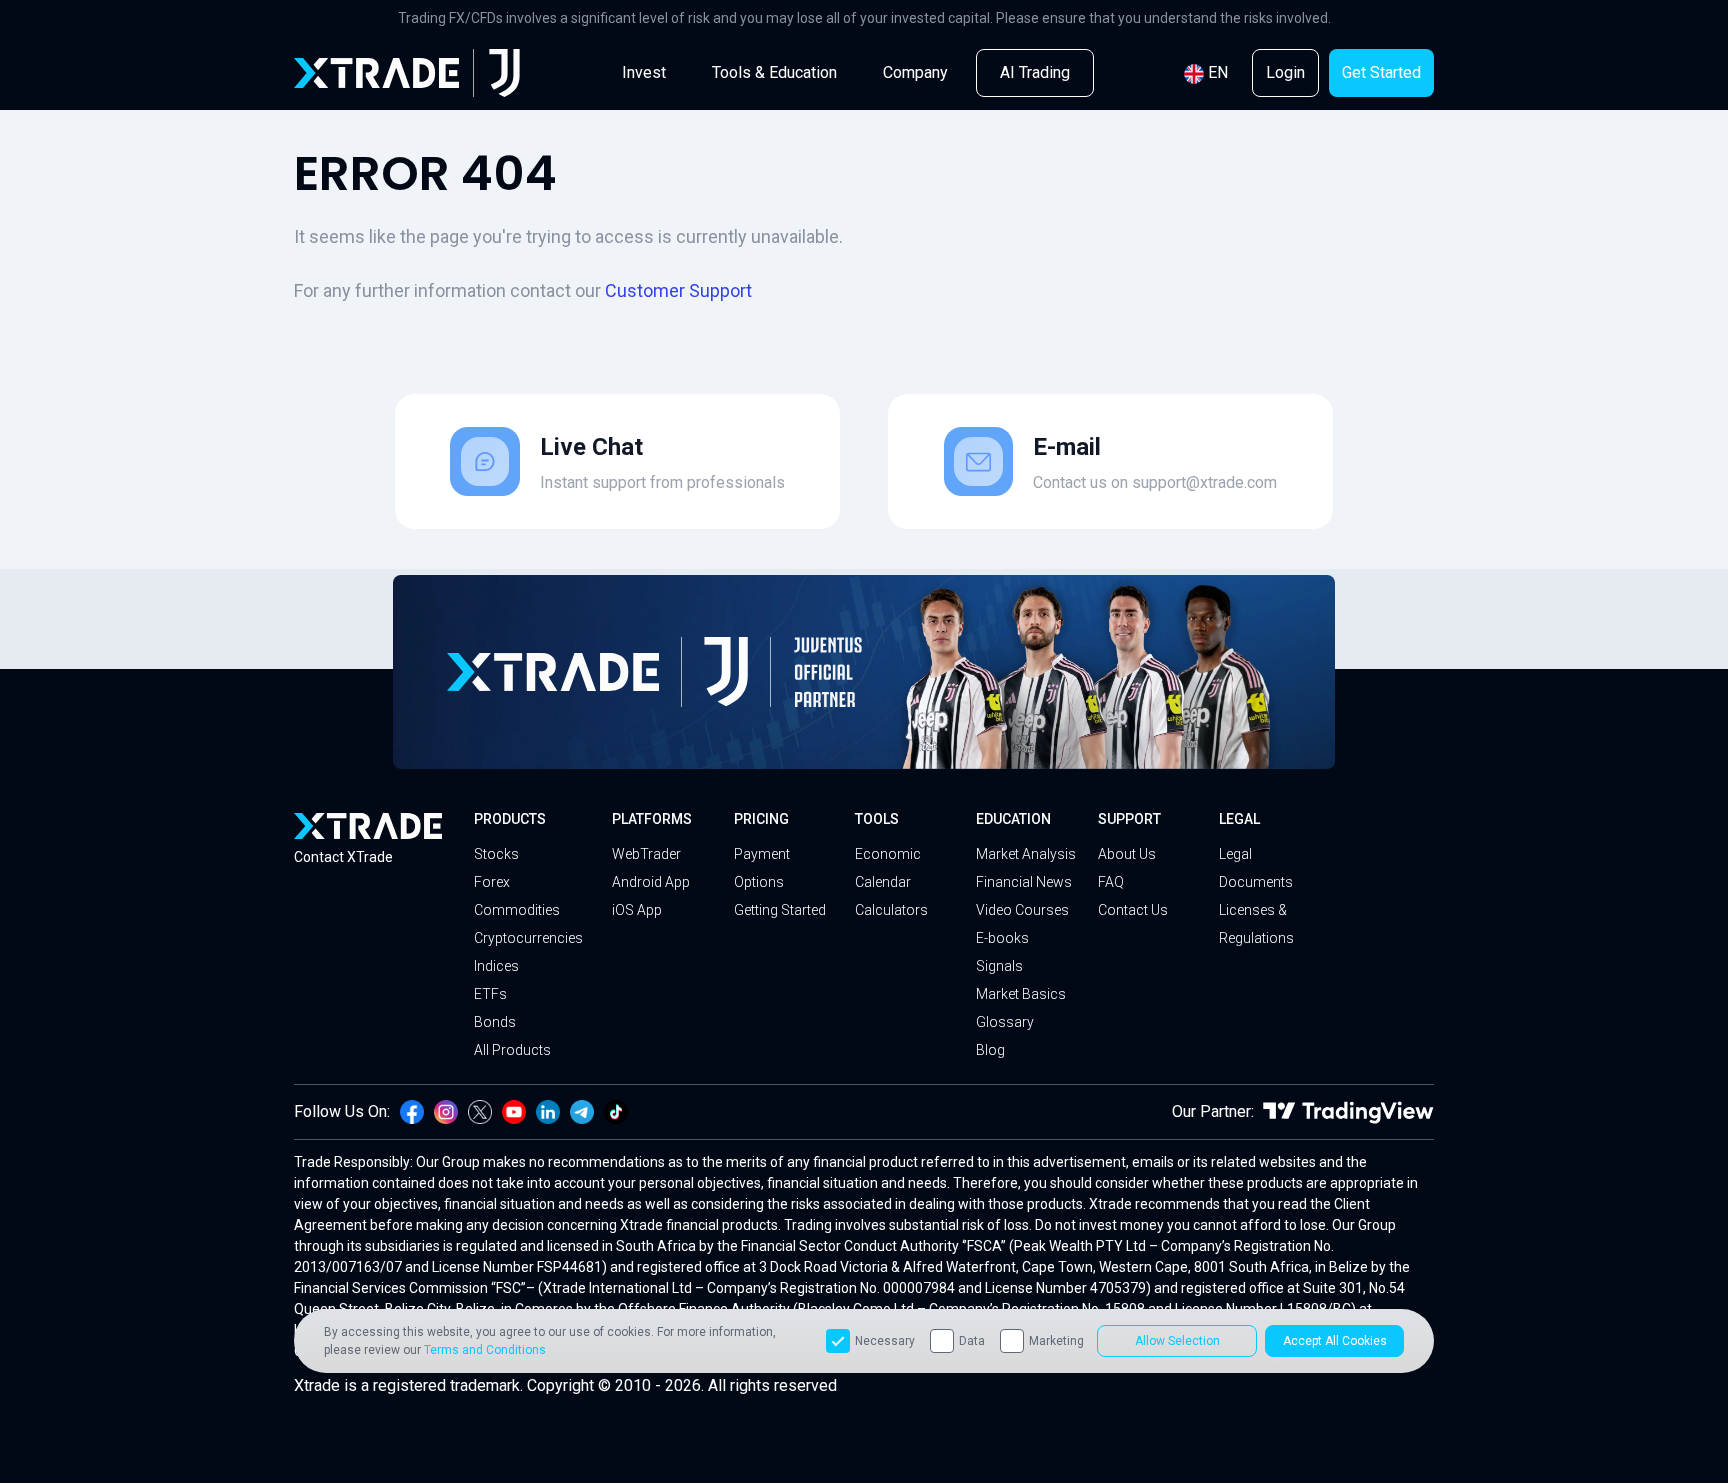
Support (1129, 819)
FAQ (1111, 882)
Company (915, 72)
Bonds (495, 1022)
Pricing (761, 819)
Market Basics (1021, 994)
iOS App (637, 910)
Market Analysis (1026, 854)
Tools (877, 819)
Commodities (517, 910)
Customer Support (678, 290)
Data (972, 1341)
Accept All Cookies (1335, 1341)
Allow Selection (1177, 1341)
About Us (1127, 854)
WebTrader (646, 854)
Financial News (1024, 882)
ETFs (490, 994)
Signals (999, 966)
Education (1013, 819)
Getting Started (780, 910)
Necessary (885, 1341)
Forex (492, 882)
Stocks (496, 854)
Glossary (1005, 1022)
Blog (990, 1050)
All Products (512, 1050)
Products (510, 819)
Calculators (891, 910)
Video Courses (1022, 910)
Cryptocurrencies (528, 938)
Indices (496, 966)
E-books (1002, 938)
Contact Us (1133, 910)
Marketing (1056, 1341)
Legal (1239, 819)
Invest (644, 72)
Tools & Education (774, 72)
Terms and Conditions (485, 1350)
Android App (651, 882)
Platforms (652, 819)
